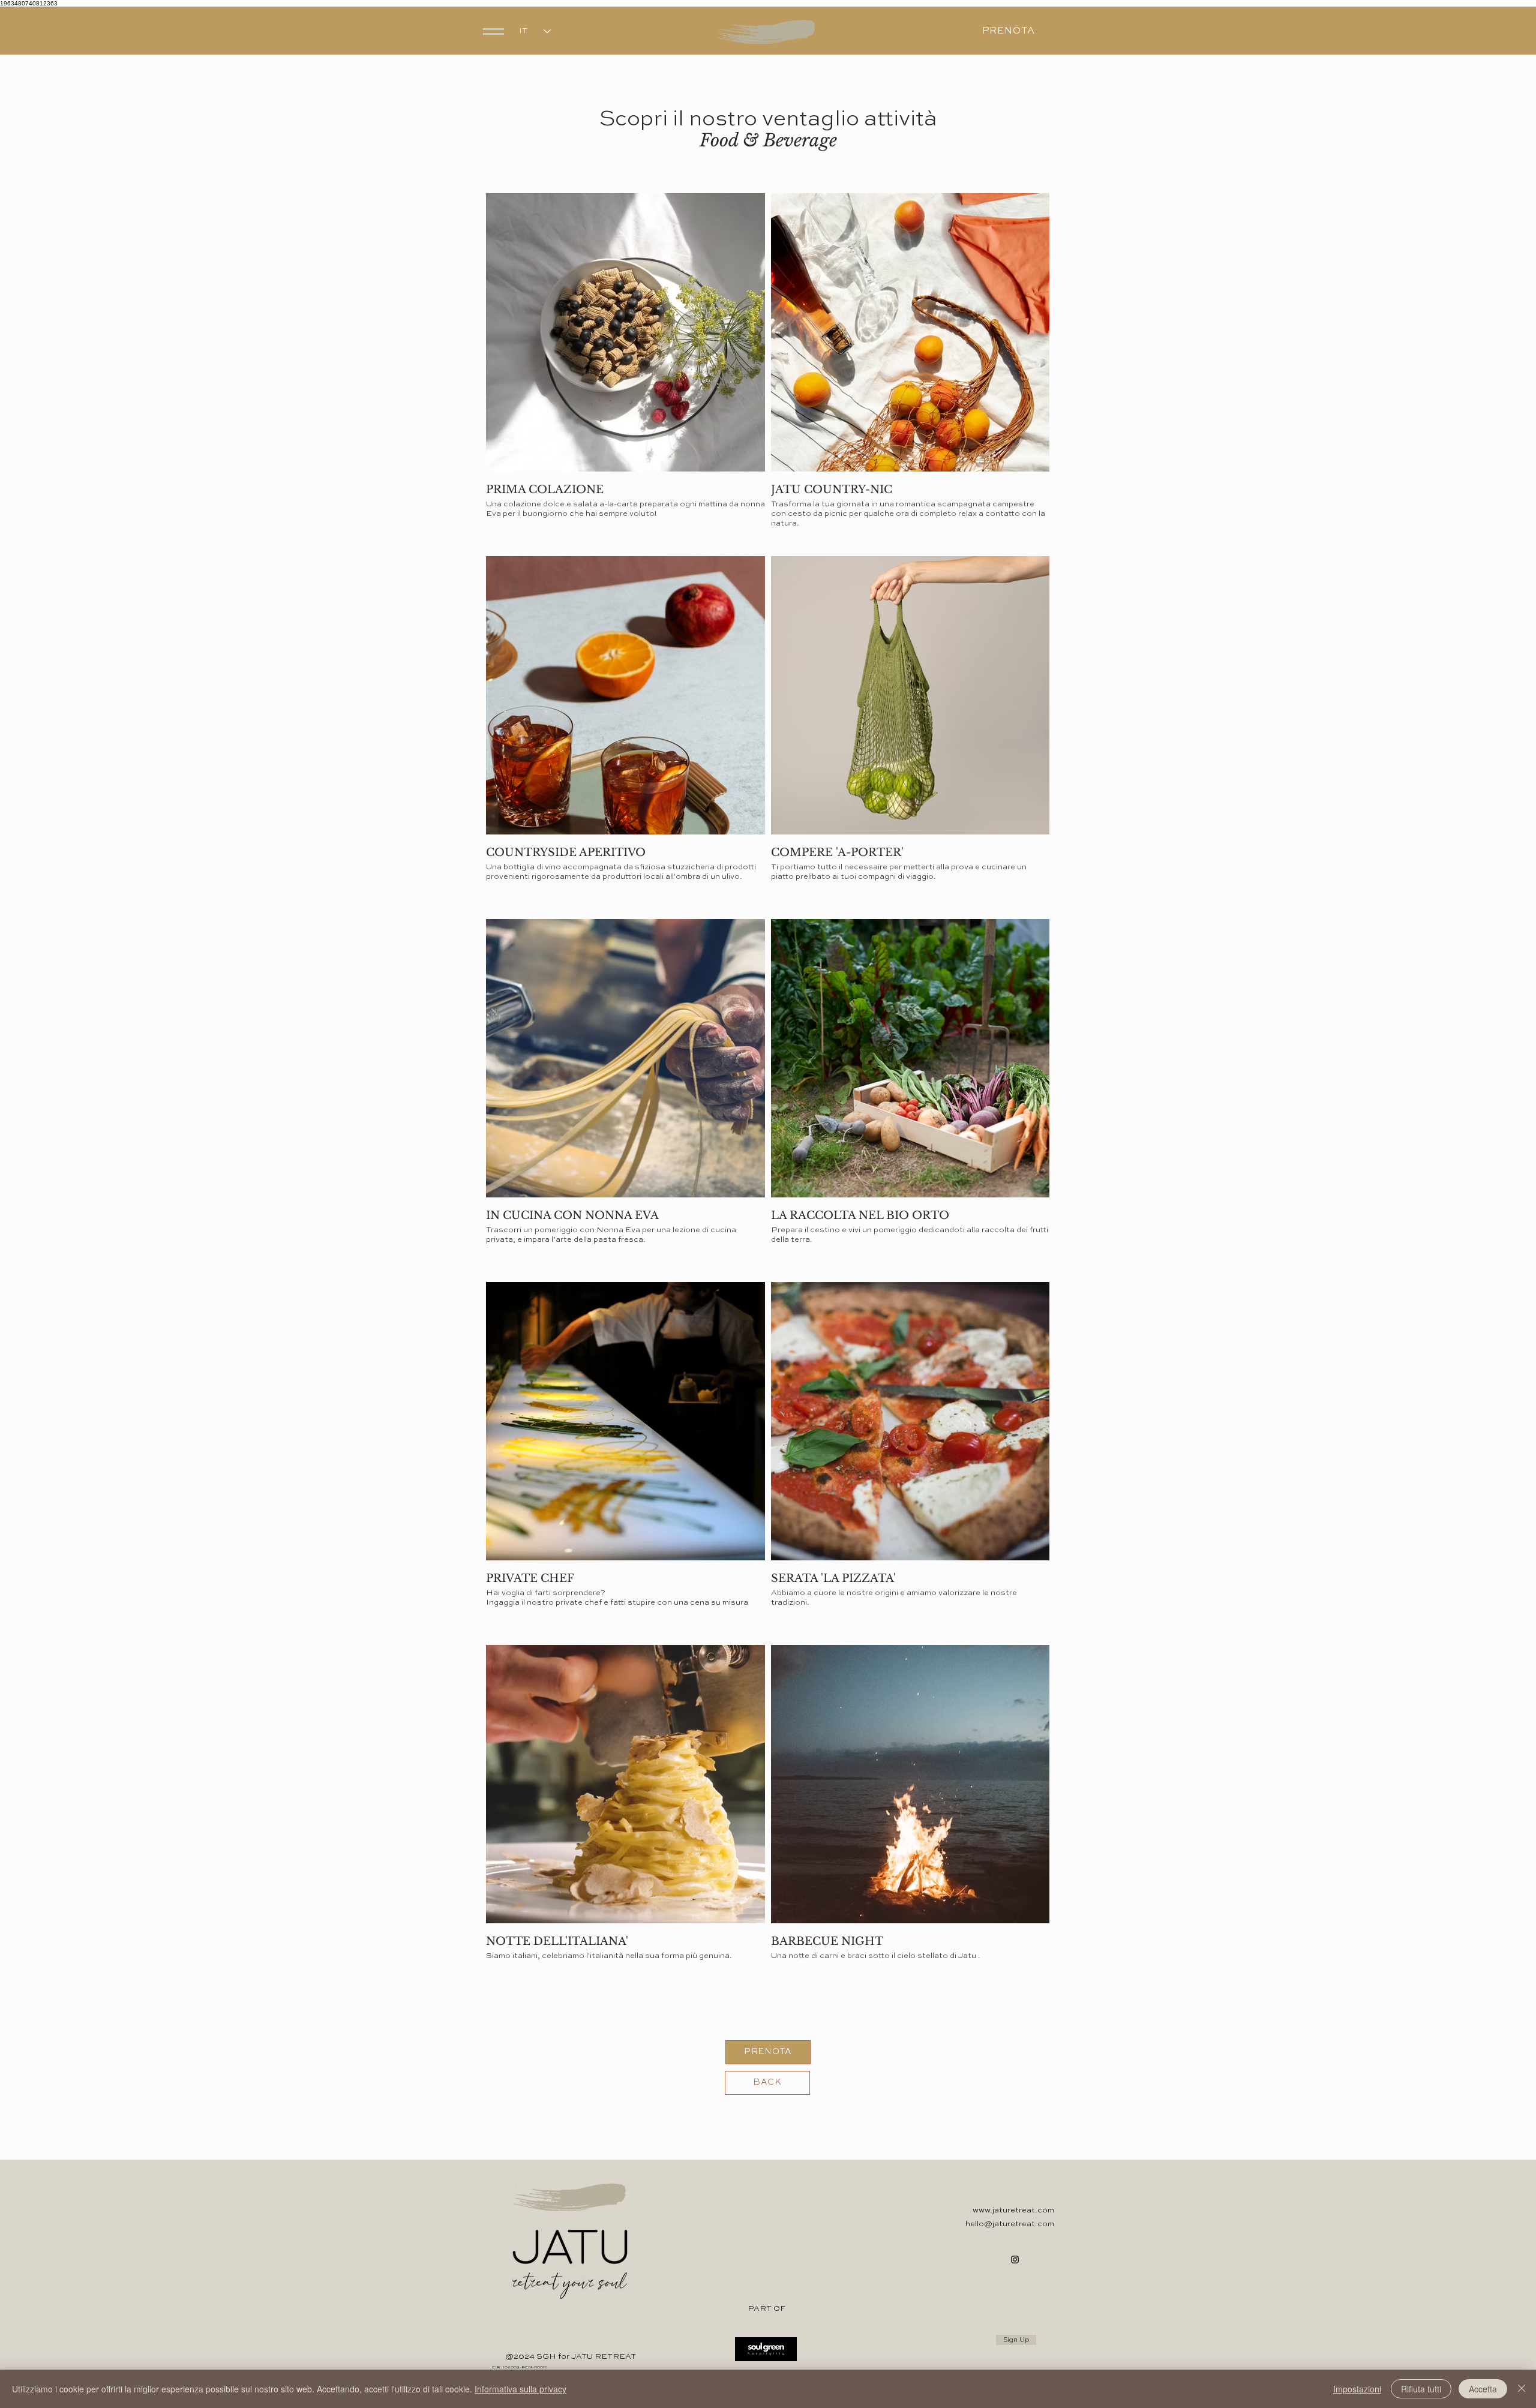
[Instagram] (1015, 2260)
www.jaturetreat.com (1013, 2210)
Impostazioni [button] (1357, 2389)
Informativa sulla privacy (520, 2389)
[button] (495, 31)
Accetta (1483, 2389)
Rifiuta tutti (1421, 2389)
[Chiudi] (1522, 2389)
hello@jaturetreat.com (1010, 2224)
